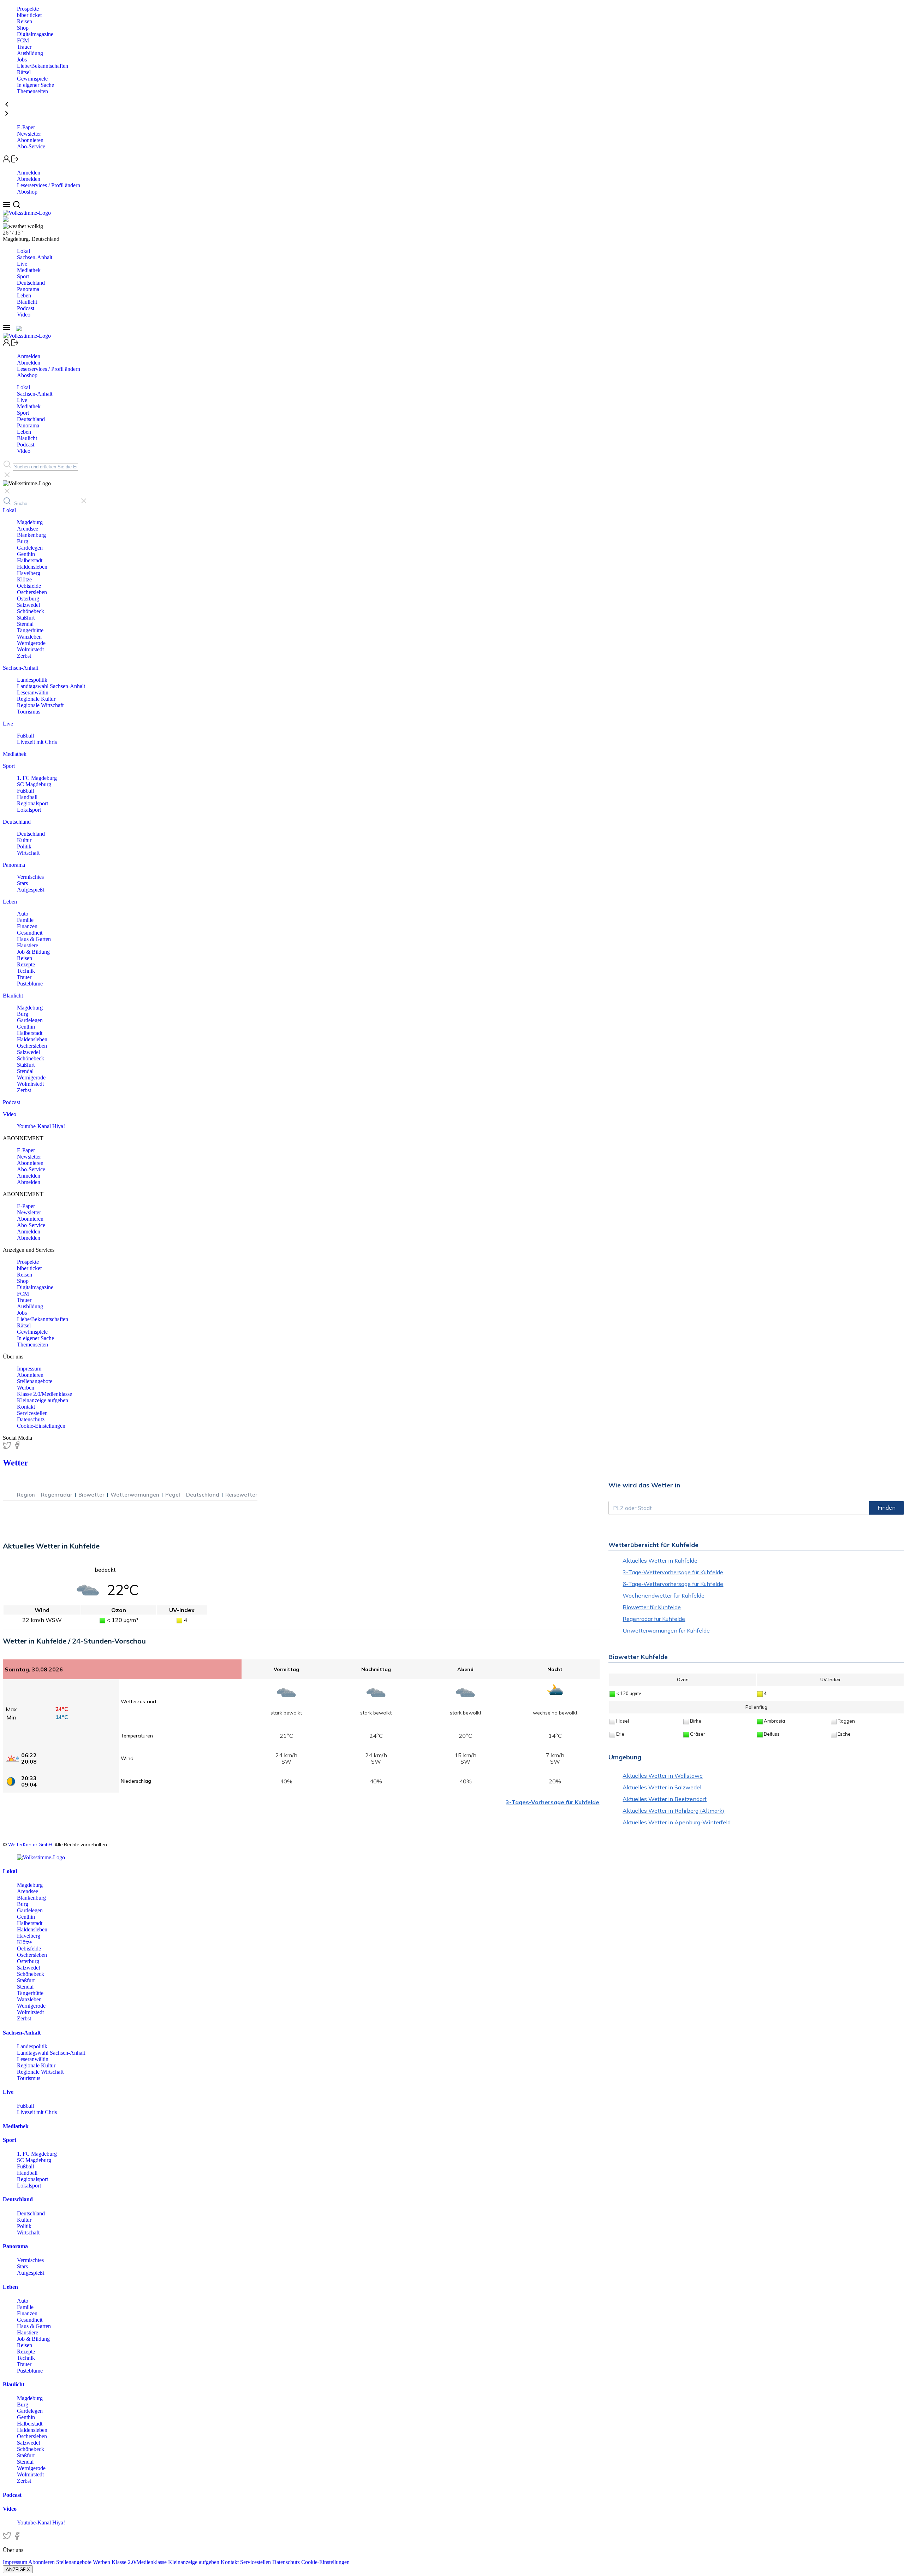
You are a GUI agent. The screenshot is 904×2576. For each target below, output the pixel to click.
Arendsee (28, 529)
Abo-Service (31, 146)
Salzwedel (28, 605)
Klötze (24, 579)
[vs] (41, 1857)
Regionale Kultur (36, 699)
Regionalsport (32, 803)
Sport (23, 276)
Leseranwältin (33, 692)
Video (24, 315)
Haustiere (28, 945)
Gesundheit (30, 933)
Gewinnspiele (32, 79)
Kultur (24, 840)
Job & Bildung (33, 952)
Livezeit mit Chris (37, 742)
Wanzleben (29, 637)
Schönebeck (31, 611)
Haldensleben (32, 567)
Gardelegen (30, 548)
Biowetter (91, 1495)
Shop (23, 28)
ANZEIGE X (18, 2569)
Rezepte (26, 964)
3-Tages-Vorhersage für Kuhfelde (552, 1802)
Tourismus (29, 712)
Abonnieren (30, 140)
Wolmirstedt (30, 649)
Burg (23, 541)
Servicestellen (32, 1413)
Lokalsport (29, 810)
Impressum (29, 1369)
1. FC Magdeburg (37, 778)
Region (26, 1495)
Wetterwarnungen (135, 1495)
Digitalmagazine (35, 34)
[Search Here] (16, 206)
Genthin (26, 554)
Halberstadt (30, 560)
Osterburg (28, 599)
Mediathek (29, 270)
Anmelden (29, 173)
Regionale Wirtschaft (40, 705)
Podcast (26, 308)
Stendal (25, 624)
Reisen (25, 21)
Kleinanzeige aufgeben (43, 1400)
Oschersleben (32, 592)
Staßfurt (26, 618)
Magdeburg (30, 522)
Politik (24, 846)
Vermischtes (30, 877)
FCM (23, 40)
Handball (27, 797)
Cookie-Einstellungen (41, 1426)
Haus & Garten (34, 939)
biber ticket (29, 15)
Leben (24, 295)
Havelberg (29, 573)
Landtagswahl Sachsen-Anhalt (51, 686)
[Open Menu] (8, 206)
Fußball (25, 736)
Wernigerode (31, 643)
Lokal (23, 251)
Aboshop (27, 192)
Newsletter (29, 134)
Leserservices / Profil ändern (49, 185)
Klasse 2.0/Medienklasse (44, 1394)
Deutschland (31, 283)
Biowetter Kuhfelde (638, 1657)
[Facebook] (17, 1448)
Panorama (28, 289)
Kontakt (26, 1407)
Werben (26, 1388)
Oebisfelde (29, 586)
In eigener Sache (35, 85)
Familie (25, 920)
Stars (22, 883)
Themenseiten (32, 91)
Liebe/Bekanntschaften (43, 66)
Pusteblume (30, 984)
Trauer (24, 47)
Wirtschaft (28, 853)
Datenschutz (31, 1419)
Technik (26, 971)
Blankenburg (31, 535)
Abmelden (29, 179)
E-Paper (26, 127)
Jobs (22, 60)
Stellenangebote (35, 1381)
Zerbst (24, 656)
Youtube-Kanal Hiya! (41, 1126)
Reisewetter (241, 1495)
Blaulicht (27, 302)
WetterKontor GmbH (30, 1844)
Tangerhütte (30, 630)
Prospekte (28, 9)
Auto (23, 914)
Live (22, 264)
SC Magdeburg (34, 784)
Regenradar (57, 1495)
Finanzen (27, 926)
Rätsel (24, 72)
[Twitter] (8, 1448)
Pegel (173, 1495)
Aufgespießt (31, 890)
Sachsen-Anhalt (35, 257)
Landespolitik (32, 680)
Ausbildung (30, 53)
